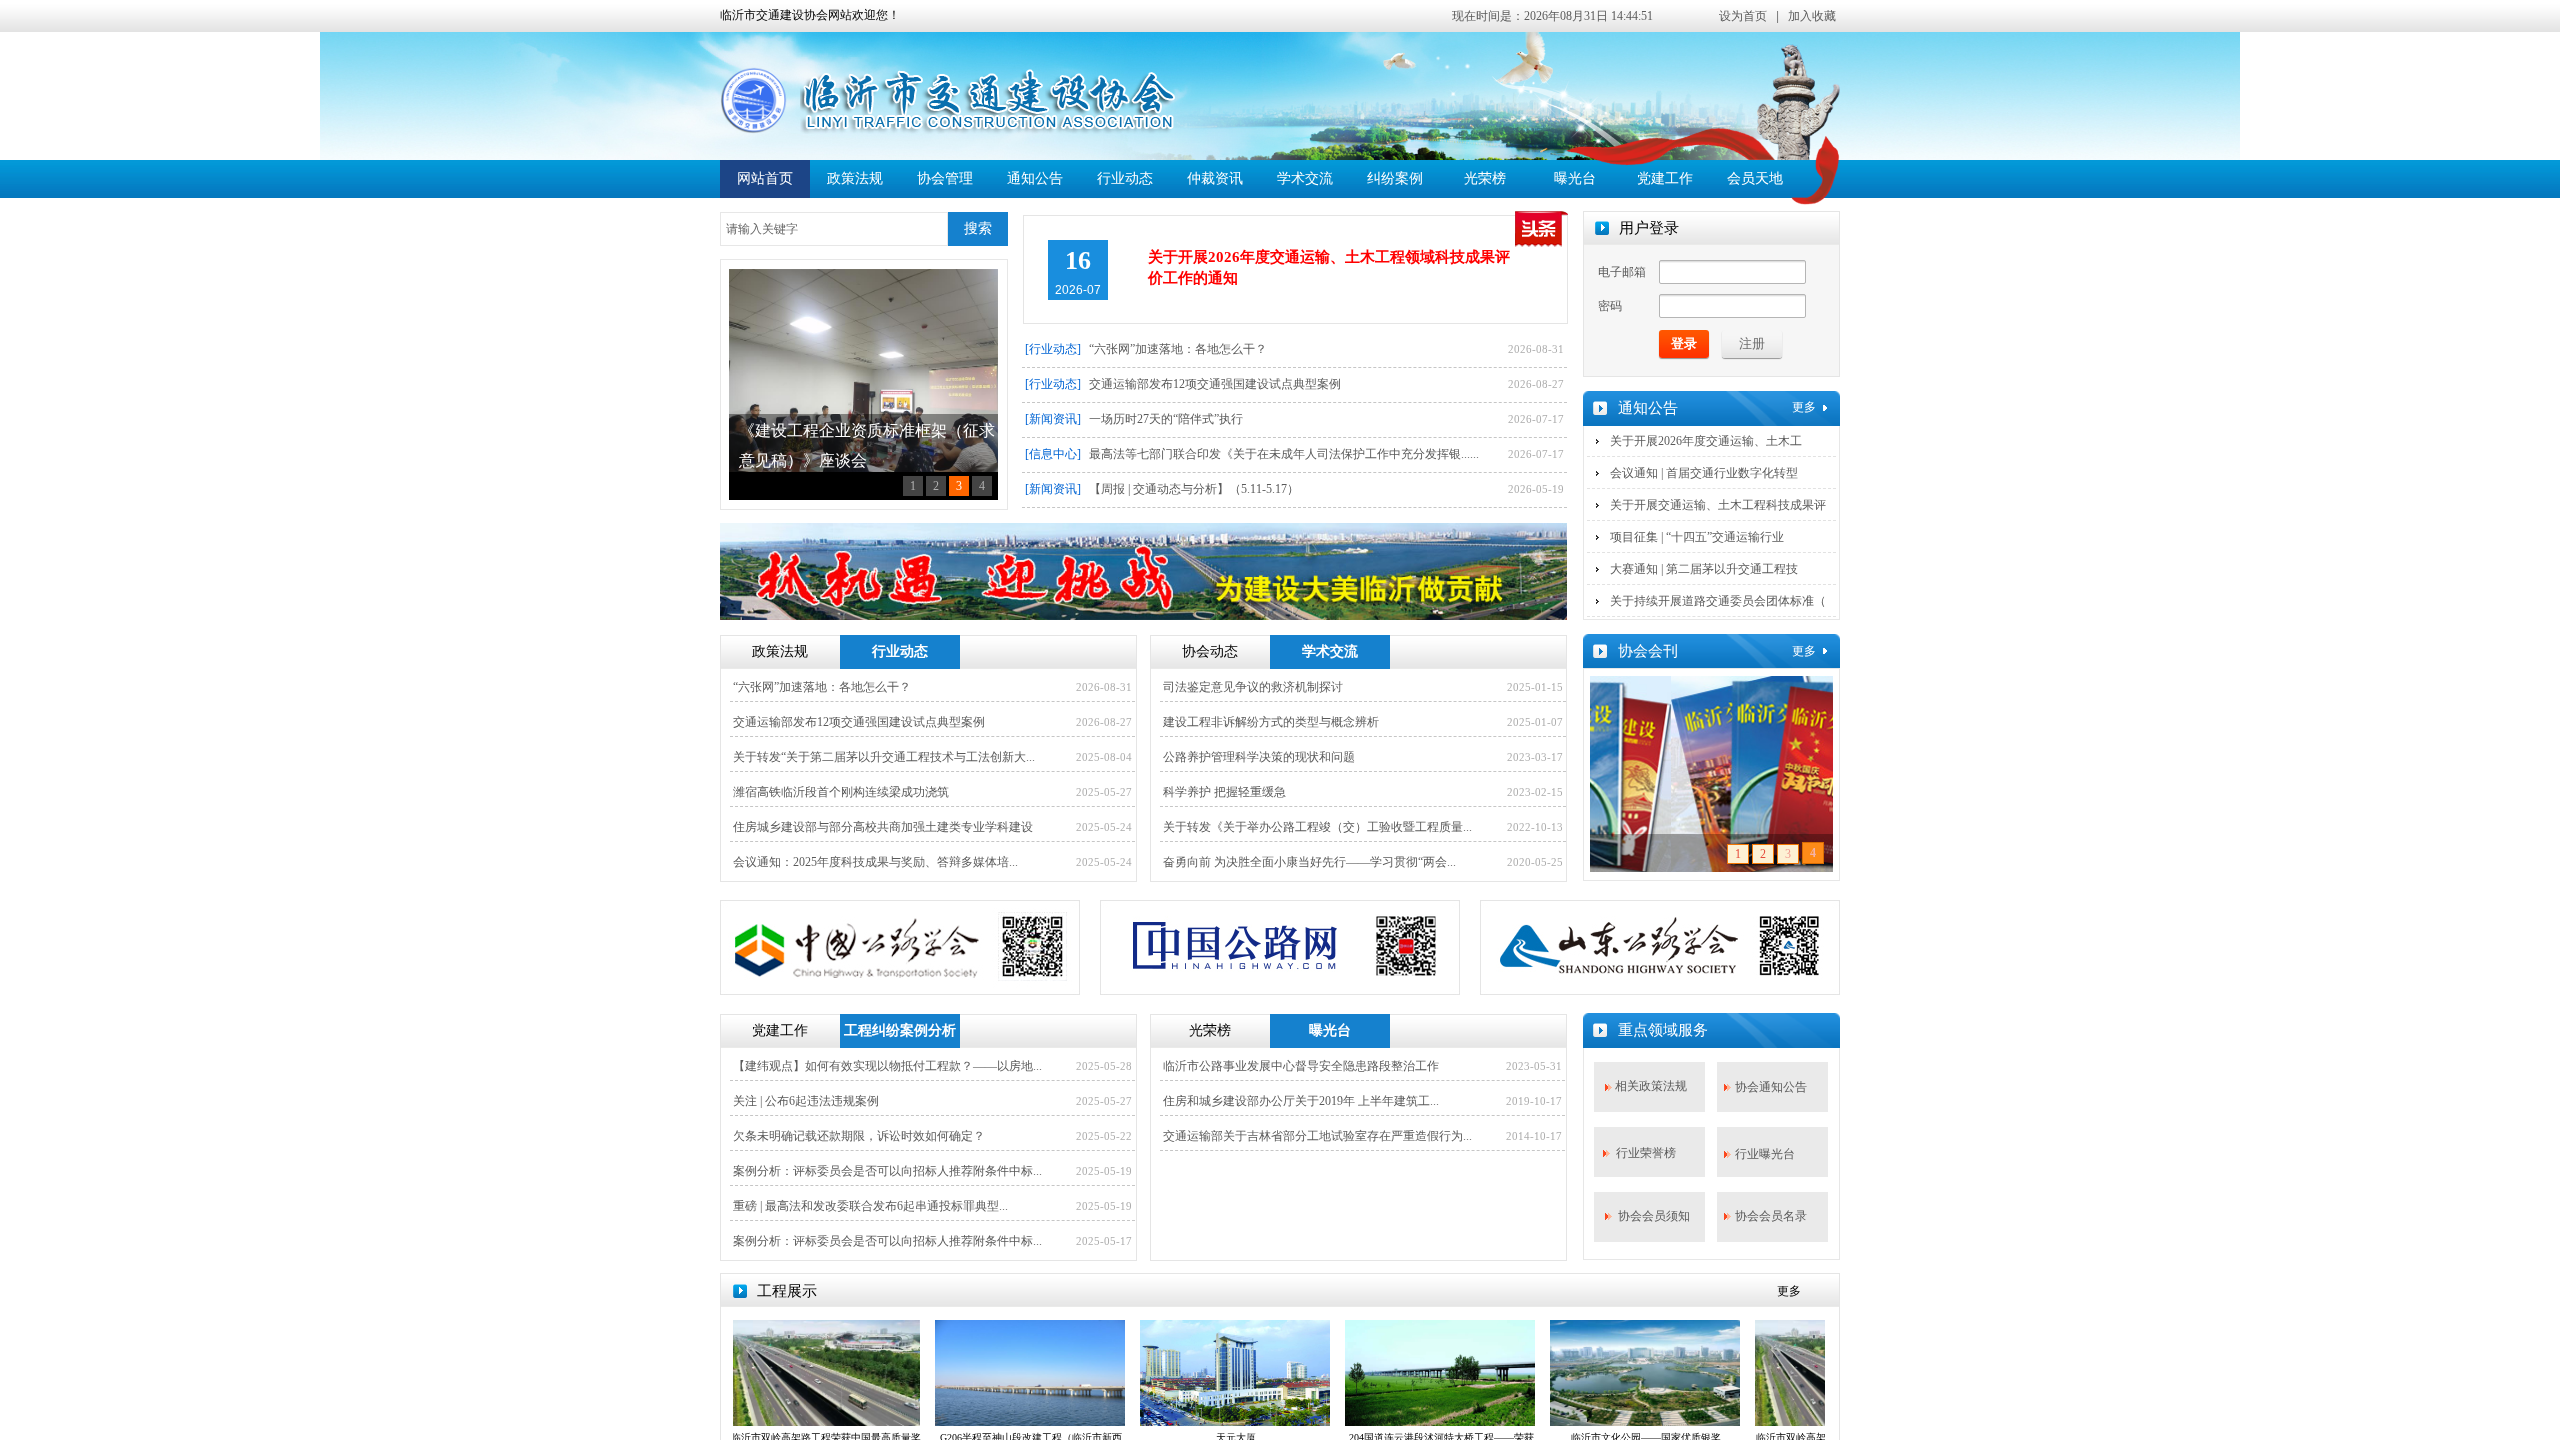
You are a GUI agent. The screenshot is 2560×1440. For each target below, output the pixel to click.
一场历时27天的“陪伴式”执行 (1166, 419)
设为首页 (1743, 16)
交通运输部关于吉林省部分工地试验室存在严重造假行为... (1317, 1136)
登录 (1684, 343)
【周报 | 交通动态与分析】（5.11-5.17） (1194, 489)
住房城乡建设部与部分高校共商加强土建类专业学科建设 (883, 827)
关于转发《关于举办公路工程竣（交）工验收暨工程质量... (1317, 827)
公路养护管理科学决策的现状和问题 (1259, 757)
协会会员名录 (1771, 1216)
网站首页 (765, 178)
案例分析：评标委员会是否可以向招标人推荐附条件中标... (887, 1171)
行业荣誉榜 (1646, 1153)
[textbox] (834, 229)
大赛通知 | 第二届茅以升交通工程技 (1704, 569)
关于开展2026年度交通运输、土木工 (1706, 441)
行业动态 (1125, 178)
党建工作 (1665, 178)
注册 (1752, 343)
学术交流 (1305, 178)
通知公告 (1035, 178)
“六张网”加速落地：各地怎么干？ (1178, 349)
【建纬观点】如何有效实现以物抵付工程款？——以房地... (887, 1066)
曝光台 (1575, 178)
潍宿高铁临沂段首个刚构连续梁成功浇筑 (841, 792)
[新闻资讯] (1053, 419)
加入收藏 (1812, 16)
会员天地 (1755, 178)
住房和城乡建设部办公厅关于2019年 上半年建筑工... (1301, 1101)
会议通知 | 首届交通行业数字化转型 (1704, 473)
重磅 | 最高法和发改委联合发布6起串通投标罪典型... (870, 1206)
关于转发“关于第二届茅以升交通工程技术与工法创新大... (884, 757)
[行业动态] (1053, 349)
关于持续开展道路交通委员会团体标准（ (1718, 601)
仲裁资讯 (1215, 178)
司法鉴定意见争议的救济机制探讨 (1253, 687)
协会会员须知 (1654, 1216)
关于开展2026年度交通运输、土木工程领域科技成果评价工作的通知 (1329, 267)
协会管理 (945, 178)
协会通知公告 (1771, 1087)
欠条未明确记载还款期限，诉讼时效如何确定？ (859, 1136)
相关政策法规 (1651, 1086)
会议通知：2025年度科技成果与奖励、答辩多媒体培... (875, 862)
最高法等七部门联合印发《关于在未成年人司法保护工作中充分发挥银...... (1284, 454)
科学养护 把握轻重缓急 (1224, 792)
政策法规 (855, 178)
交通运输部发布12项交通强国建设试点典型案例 (1215, 384)
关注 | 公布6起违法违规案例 (806, 1101)
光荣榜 (1485, 178)
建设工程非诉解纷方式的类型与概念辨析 (1271, 722)
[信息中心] (1053, 454)
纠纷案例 (1395, 178)
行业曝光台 (1765, 1154)
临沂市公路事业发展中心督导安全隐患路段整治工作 (1301, 1066)
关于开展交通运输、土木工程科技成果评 (1718, 505)
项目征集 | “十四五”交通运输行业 (1697, 537)
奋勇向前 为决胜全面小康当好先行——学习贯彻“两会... (1309, 862)
